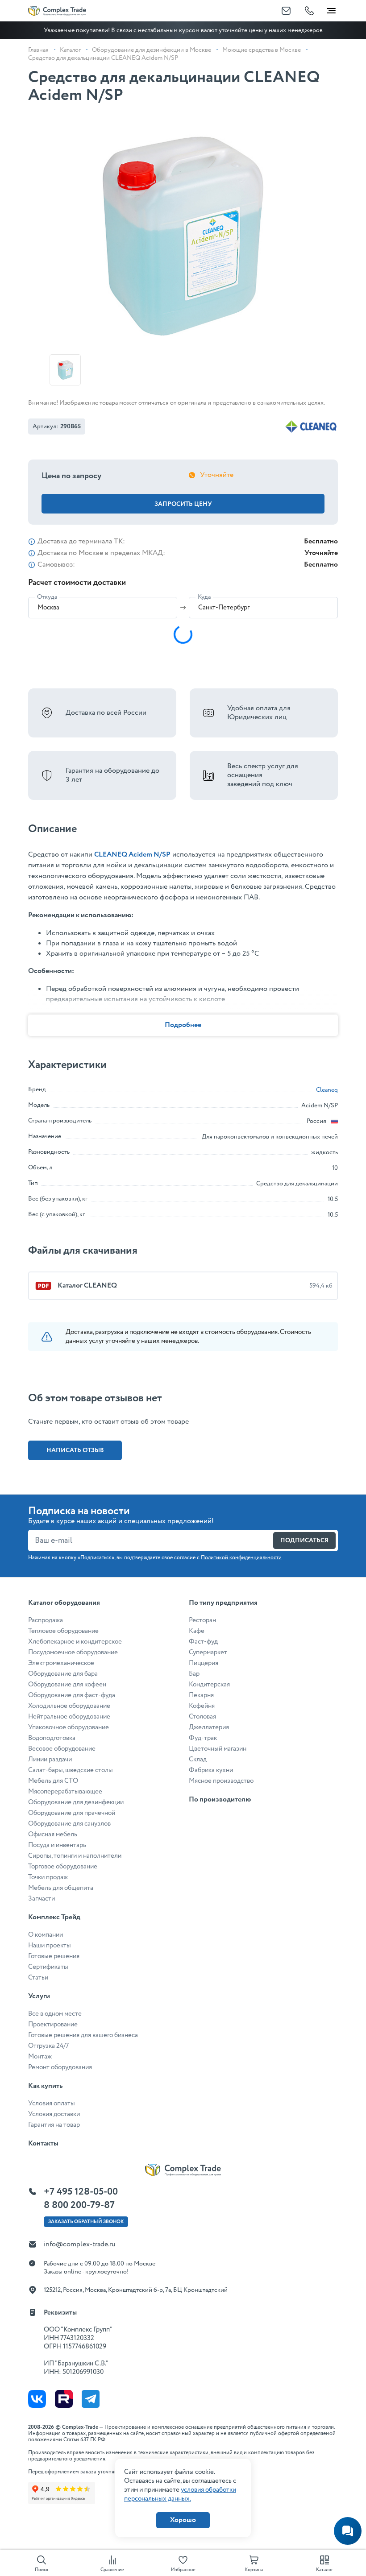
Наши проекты (50, 1946)
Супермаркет (208, 1652)
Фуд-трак (203, 1738)
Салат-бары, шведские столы (71, 1770)
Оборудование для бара (63, 1674)
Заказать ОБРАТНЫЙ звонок (86, 2222)
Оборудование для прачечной (72, 1813)
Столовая (202, 1717)
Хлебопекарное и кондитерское (75, 1642)
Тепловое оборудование (63, 1631)
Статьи (38, 1978)
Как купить (45, 2086)
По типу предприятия (223, 1603)
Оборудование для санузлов (69, 1824)
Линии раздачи (50, 1760)
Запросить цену (183, 504)
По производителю (220, 1799)
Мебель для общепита (61, 1888)
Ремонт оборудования (60, 2067)
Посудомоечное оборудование (73, 1652)
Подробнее (183, 1025)
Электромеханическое (61, 1663)
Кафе (197, 1631)
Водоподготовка (52, 1738)
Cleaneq (327, 1090)
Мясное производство (221, 1781)
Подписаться (304, 1541)
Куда (204, 597)
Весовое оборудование (62, 1749)
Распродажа (46, 1620)
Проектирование (53, 2025)
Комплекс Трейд (54, 1917)
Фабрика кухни (211, 1770)
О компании (46, 1935)
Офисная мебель (53, 1835)
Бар (194, 1674)
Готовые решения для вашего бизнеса (83, 2035)
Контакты (43, 2143)
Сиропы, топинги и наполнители (75, 1856)
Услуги (39, 1996)
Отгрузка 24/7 (48, 2046)
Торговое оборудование (63, 1867)
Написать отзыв (75, 1450)
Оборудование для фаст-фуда (72, 1695)
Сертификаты (48, 1967)
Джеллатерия (209, 1727)
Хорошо (183, 2520)
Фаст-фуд (203, 1642)
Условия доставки (54, 2114)
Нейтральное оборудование (69, 1717)
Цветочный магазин (218, 1749)
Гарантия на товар (54, 2125)
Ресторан (202, 1620)
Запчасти (42, 1899)
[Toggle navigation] (331, 9)
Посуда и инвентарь (57, 1845)
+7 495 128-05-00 (81, 2192)
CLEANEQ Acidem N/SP (132, 855)
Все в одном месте (55, 2014)
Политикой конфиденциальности (241, 1558)
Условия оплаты (52, 2104)
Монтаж (40, 2057)
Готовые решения (54, 1956)
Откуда (47, 597)
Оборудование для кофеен (67, 1685)
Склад (198, 1760)
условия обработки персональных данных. (180, 2494)
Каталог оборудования (64, 1603)
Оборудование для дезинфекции (76, 1802)
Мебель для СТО (53, 1781)
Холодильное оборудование (69, 1706)
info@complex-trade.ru (80, 2244)
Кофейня (202, 1706)
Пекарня (201, 1695)
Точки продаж (48, 1877)
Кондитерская (209, 1685)
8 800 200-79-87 (79, 2205)
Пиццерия (204, 1663)
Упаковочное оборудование (69, 1727)
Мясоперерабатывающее (65, 1792)
